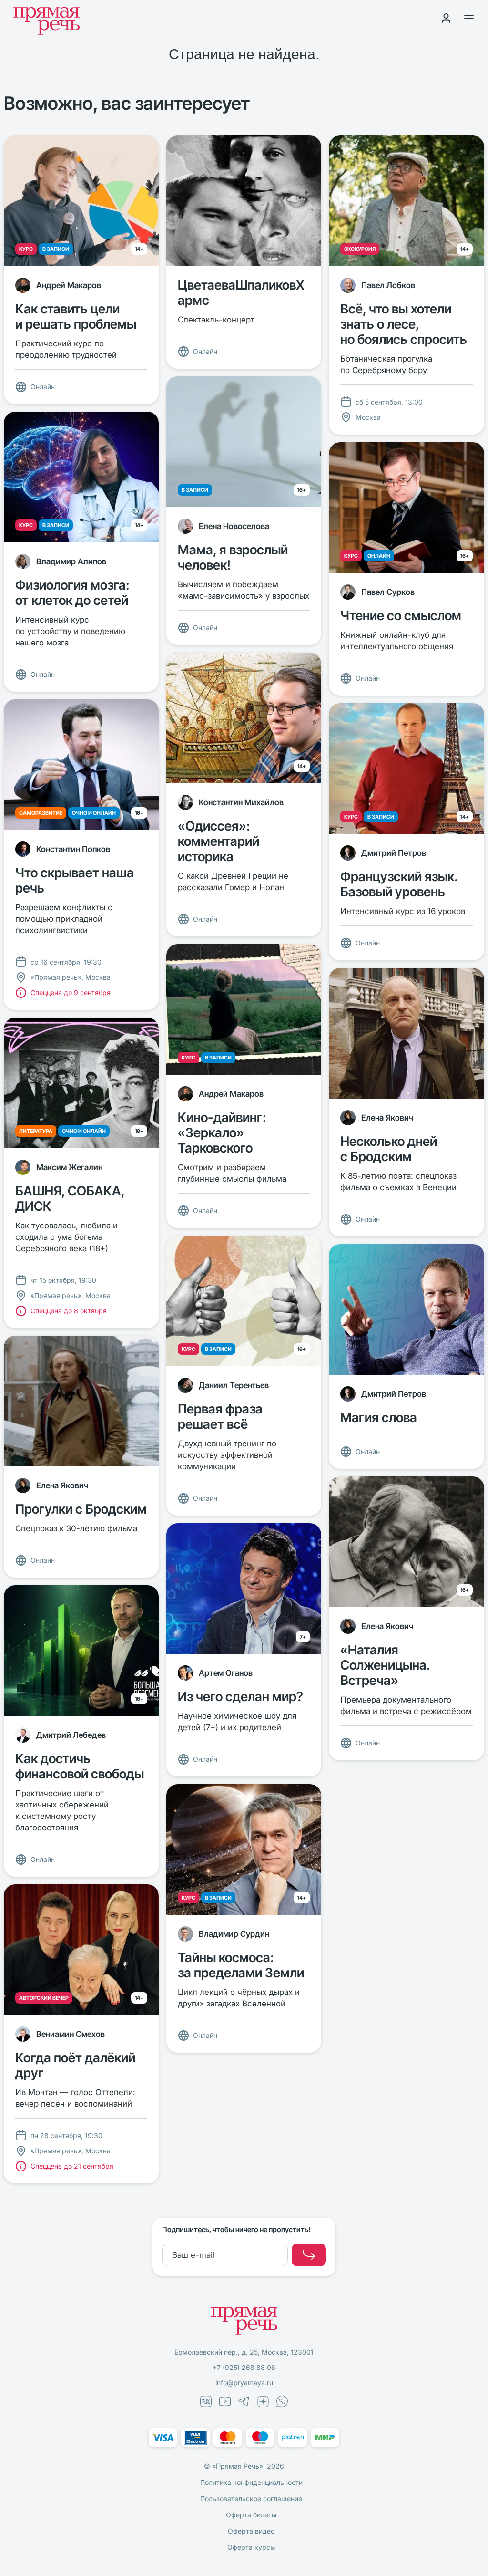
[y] (309, 2255)
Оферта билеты (251, 2515)
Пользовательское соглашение (251, 2498)
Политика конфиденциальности (251, 2482)
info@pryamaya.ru (244, 2383)
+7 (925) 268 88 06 (244, 2367)
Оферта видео (251, 2531)
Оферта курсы (251, 2547)
